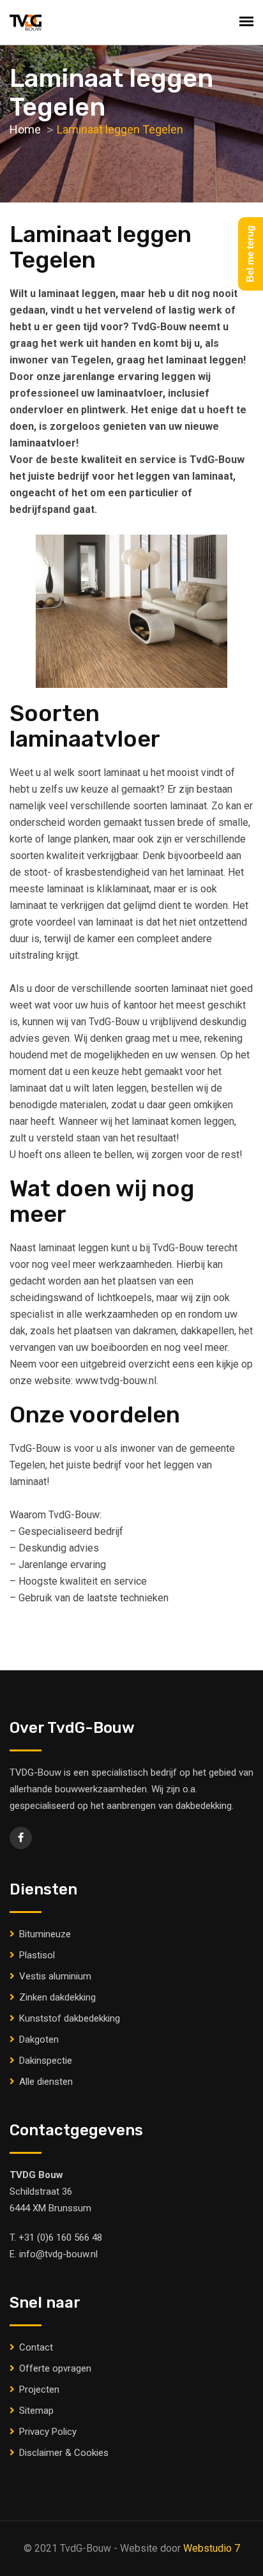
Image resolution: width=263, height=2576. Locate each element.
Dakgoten (39, 2039)
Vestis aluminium (55, 1976)
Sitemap (36, 2411)
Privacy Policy (48, 2432)
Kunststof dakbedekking (70, 2018)
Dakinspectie (46, 2061)
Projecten (39, 2389)
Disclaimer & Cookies (64, 2453)
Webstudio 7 (212, 2548)
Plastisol (37, 1955)
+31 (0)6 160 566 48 (60, 2237)
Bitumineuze (45, 1934)
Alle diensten (46, 2082)
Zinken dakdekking (57, 1997)
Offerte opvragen (55, 2368)
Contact (36, 2347)
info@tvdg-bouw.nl (58, 2254)
